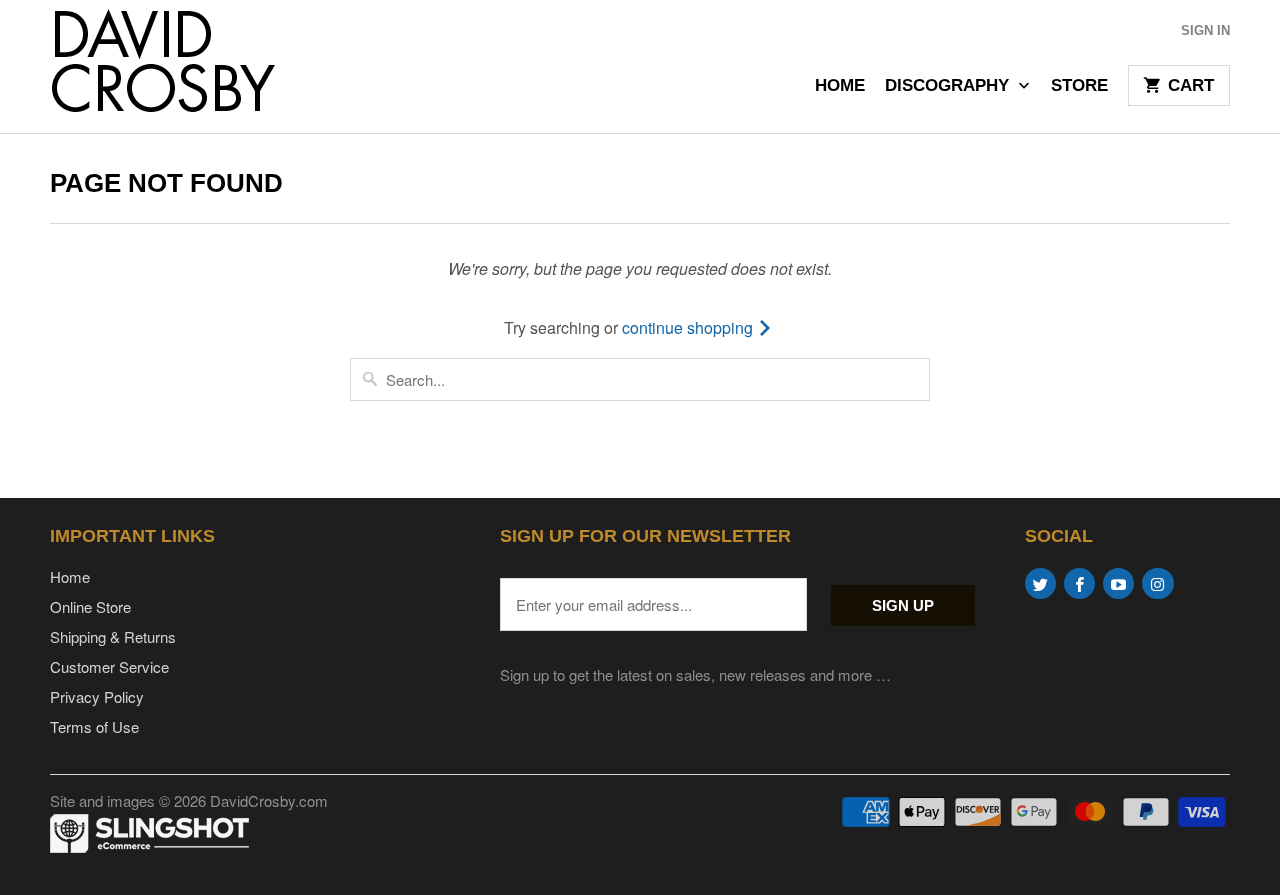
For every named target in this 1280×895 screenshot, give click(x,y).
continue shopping (689, 327)
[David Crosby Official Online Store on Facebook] (1079, 583)
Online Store (90, 606)
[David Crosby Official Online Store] (190, 66)
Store (1079, 86)
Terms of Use (94, 726)
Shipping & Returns (113, 636)
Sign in (1205, 30)
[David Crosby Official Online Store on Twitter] (1040, 583)
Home (840, 86)
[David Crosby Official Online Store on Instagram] (1157, 583)
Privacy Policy (97, 696)
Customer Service (109, 666)
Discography (949, 86)
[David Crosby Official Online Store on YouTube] (1118, 583)
